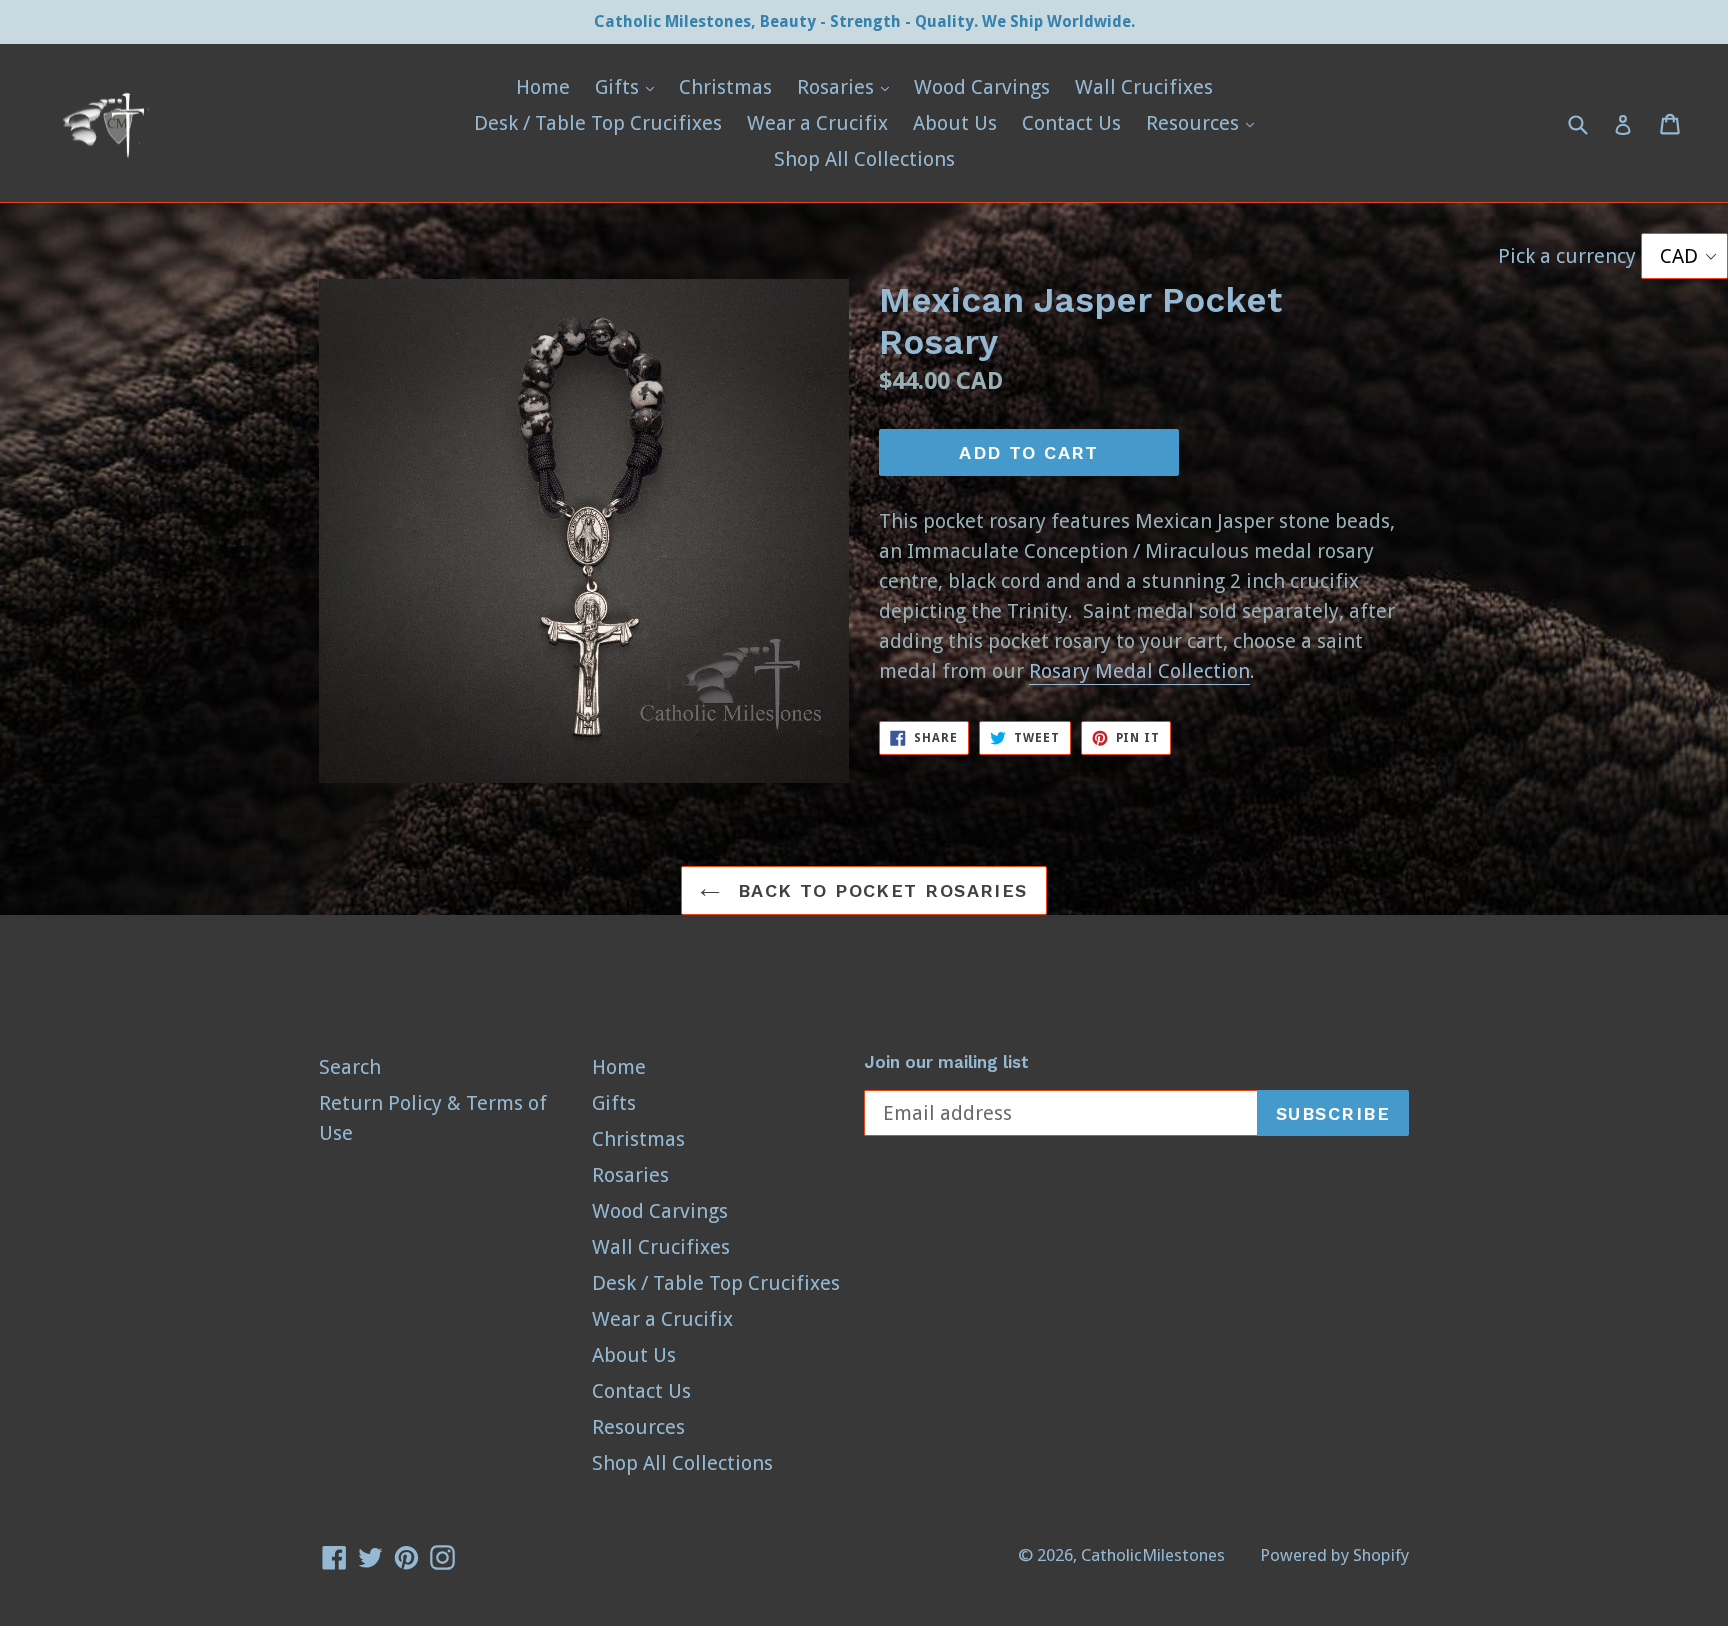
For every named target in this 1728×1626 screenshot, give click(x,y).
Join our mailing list (946, 1062)
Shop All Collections (864, 159)
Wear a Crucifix (817, 123)
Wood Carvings (982, 87)
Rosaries (848, 86)
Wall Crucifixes (1144, 87)
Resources (1205, 122)
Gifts (629, 86)
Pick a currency (1569, 256)
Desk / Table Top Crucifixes (598, 123)
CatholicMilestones (1153, 1555)
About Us (955, 123)
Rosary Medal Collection (1139, 671)
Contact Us (1071, 123)
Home (543, 87)
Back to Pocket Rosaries (879, 890)
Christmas (725, 87)
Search (350, 1067)
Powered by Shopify (1334, 1555)
